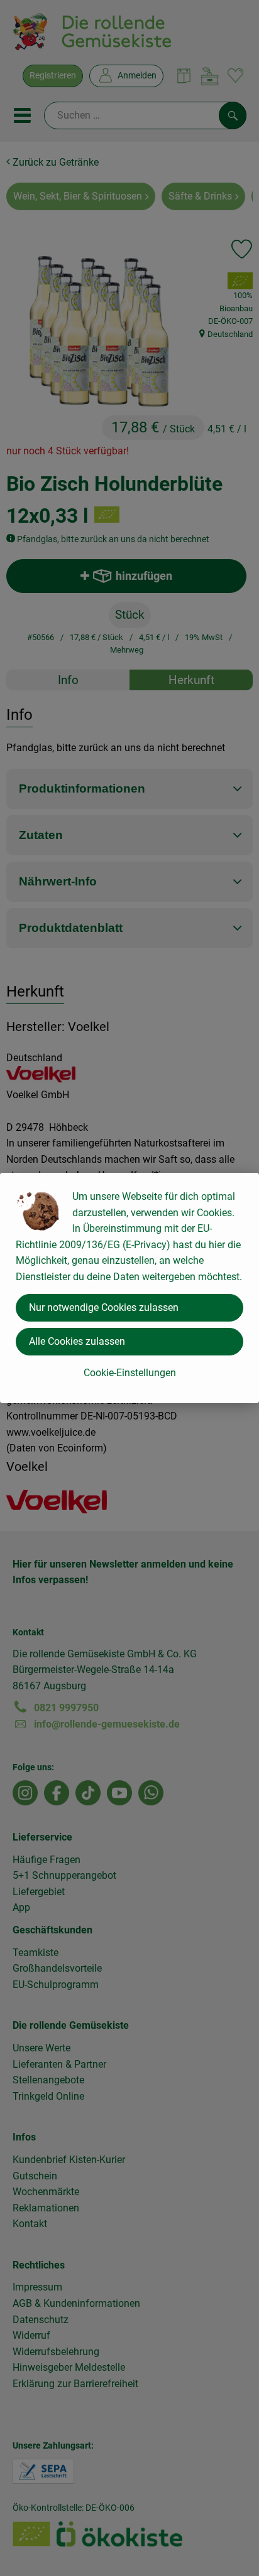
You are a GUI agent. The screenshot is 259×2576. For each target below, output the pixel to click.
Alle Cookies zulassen (77, 1341)
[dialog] (129, 1288)
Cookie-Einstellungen (130, 1373)
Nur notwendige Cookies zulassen (104, 1307)
